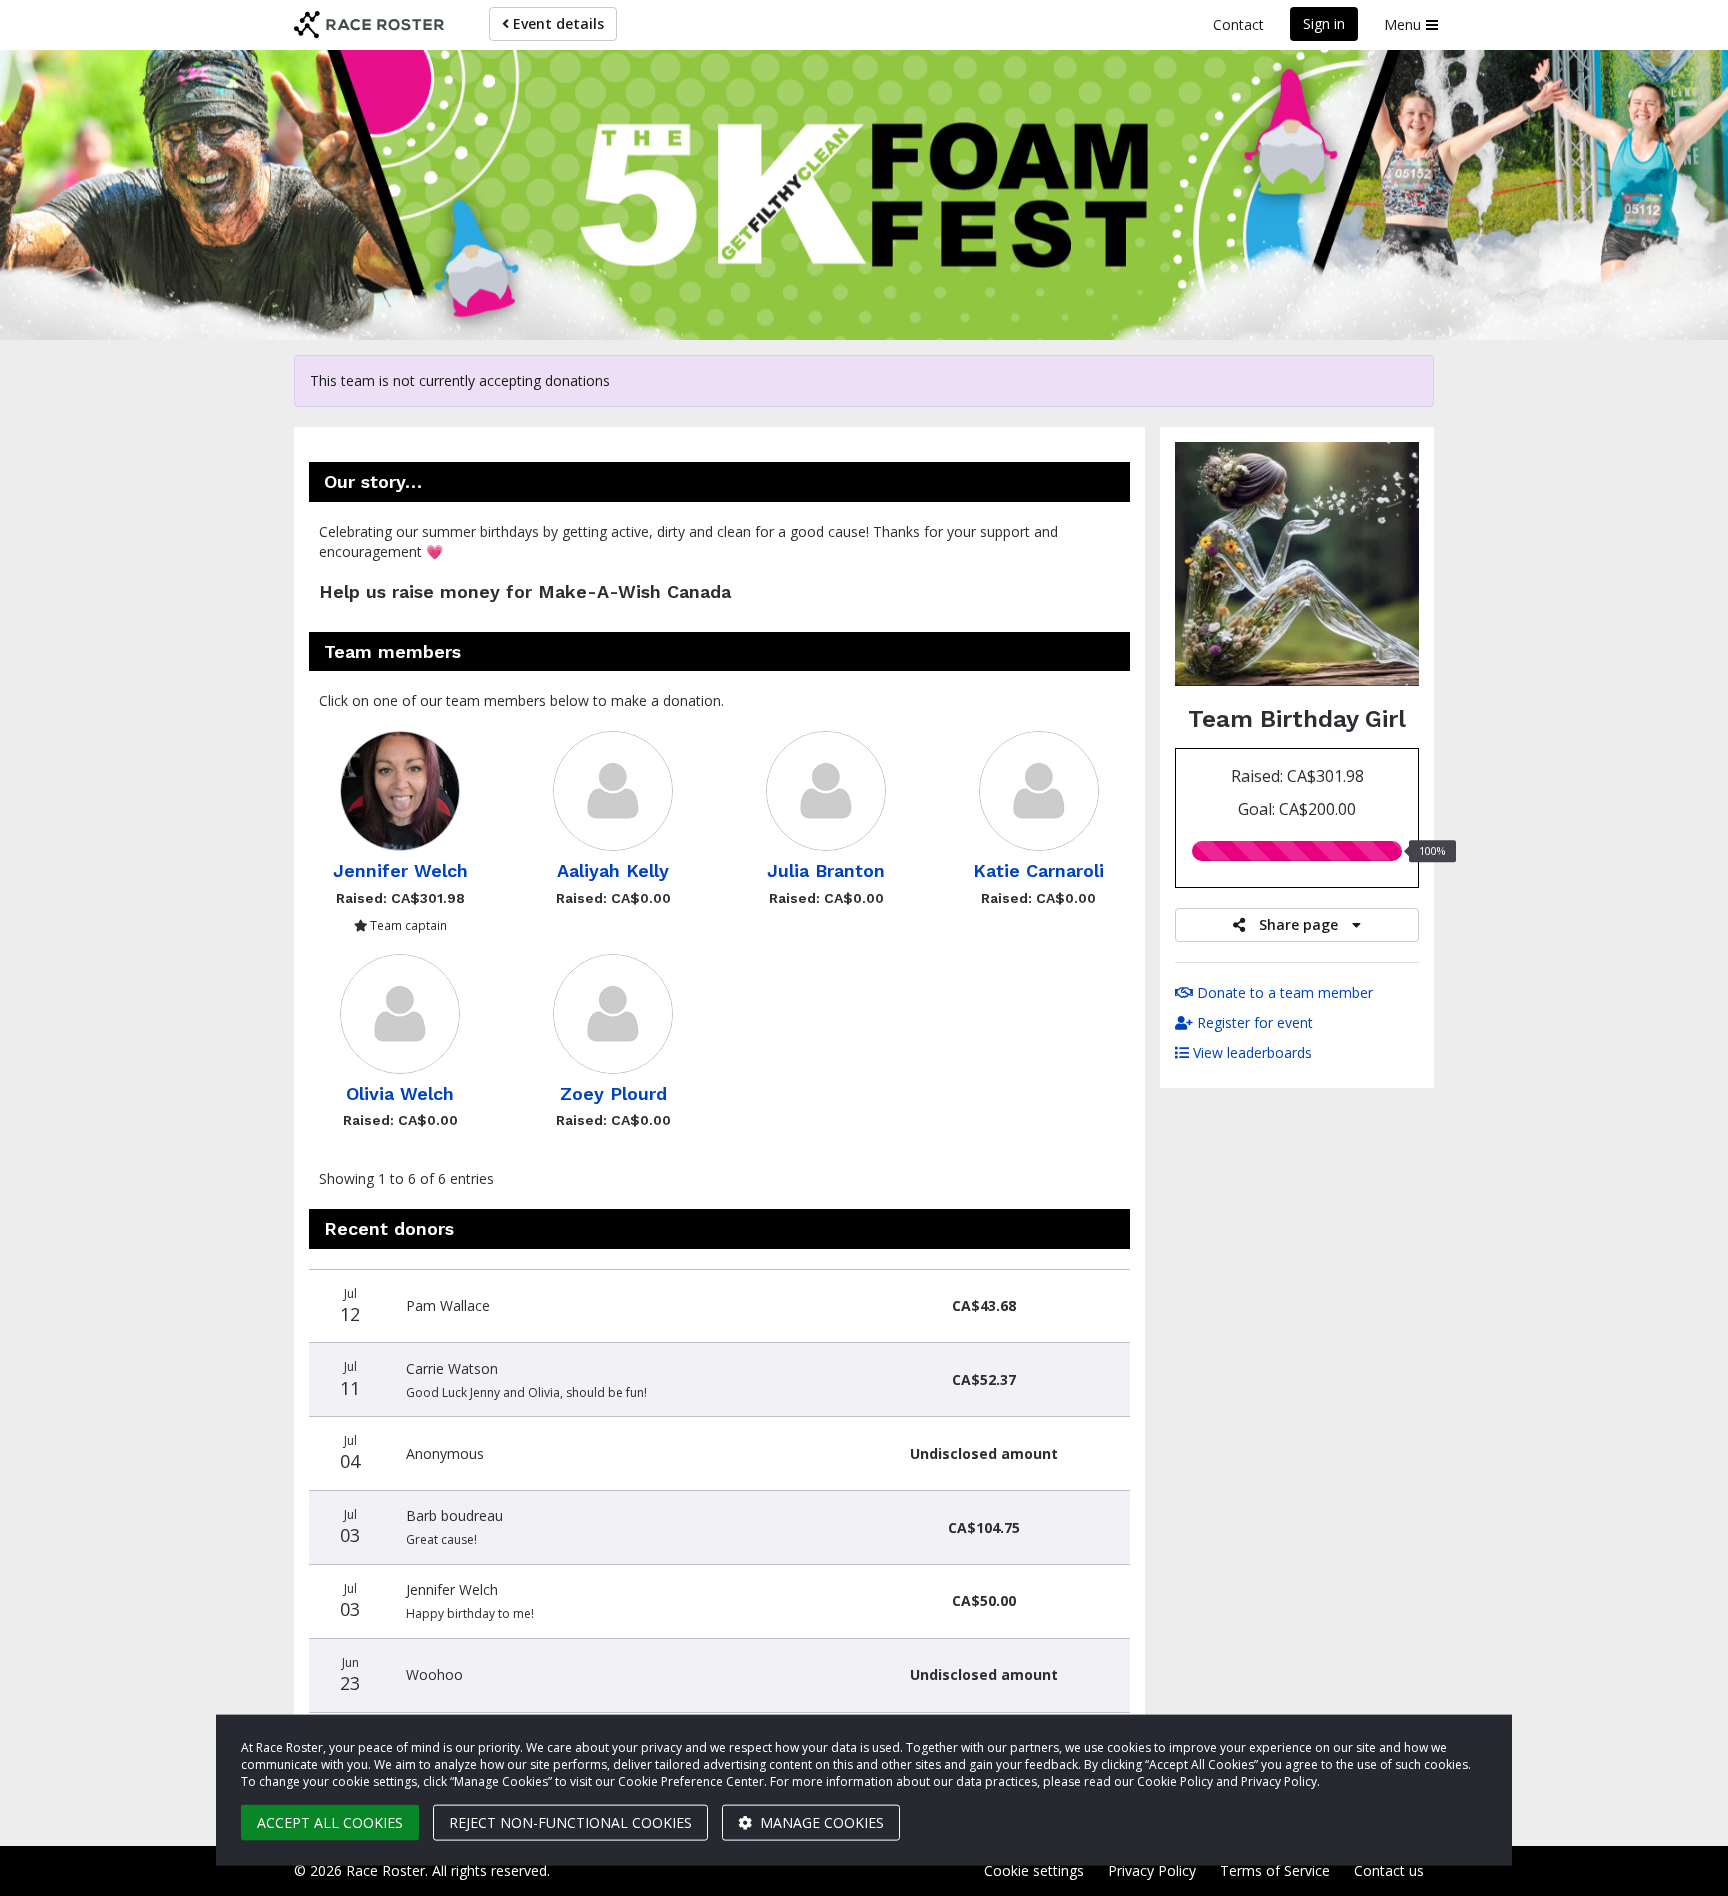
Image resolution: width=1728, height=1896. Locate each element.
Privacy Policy (1152, 1870)
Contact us (1389, 1870)
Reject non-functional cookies (570, 1822)
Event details (556, 23)
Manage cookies (820, 1822)
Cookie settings (1034, 1870)
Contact (1238, 24)
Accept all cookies (330, 1822)
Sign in (1324, 23)
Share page (1298, 924)
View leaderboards (1250, 1052)
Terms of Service (1275, 1870)
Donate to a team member (1283, 992)
